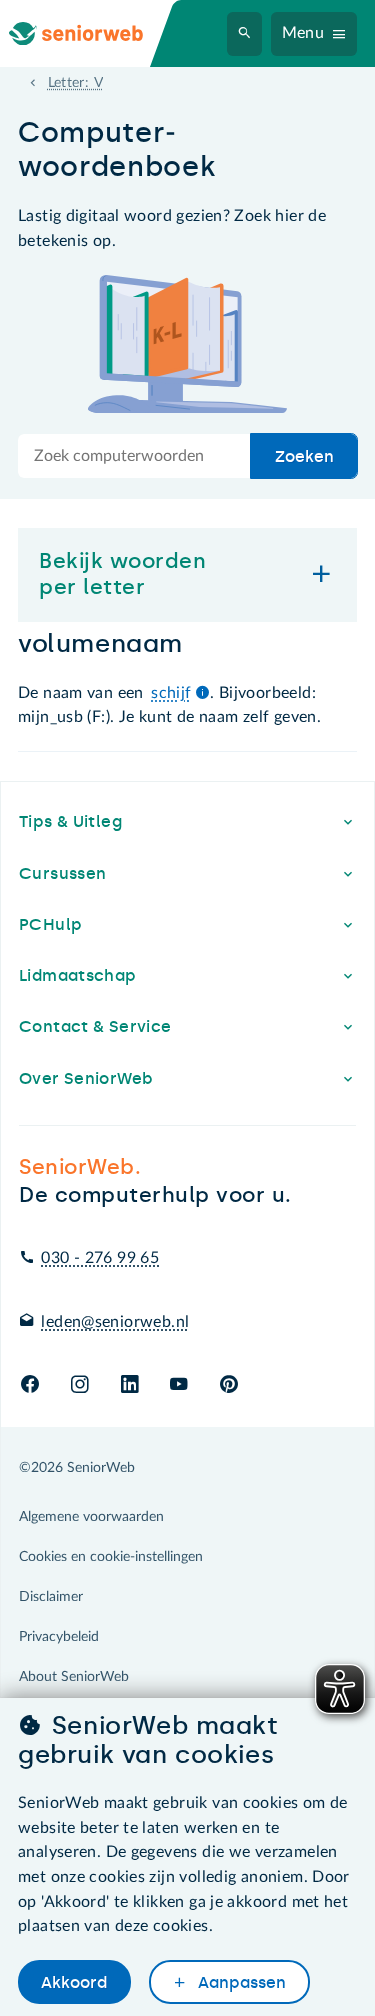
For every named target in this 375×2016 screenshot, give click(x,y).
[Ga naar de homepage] (92, 33)
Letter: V (75, 83)
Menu (303, 33)
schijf (171, 693)
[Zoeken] (245, 34)
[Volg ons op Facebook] (30, 1385)
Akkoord (74, 1982)
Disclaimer (51, 1597)
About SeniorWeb (74, 1677)
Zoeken (304, 456)
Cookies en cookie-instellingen (111, 1557)
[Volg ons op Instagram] (79, 1385)
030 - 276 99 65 (100, 1258)
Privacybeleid (59, 1637)
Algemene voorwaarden (91, 1517)
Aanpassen (240, 1982)
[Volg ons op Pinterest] (229, 1385)
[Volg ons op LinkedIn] (129, 1385)
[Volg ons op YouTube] (178, 1385)
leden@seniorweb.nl (115, 1322)
